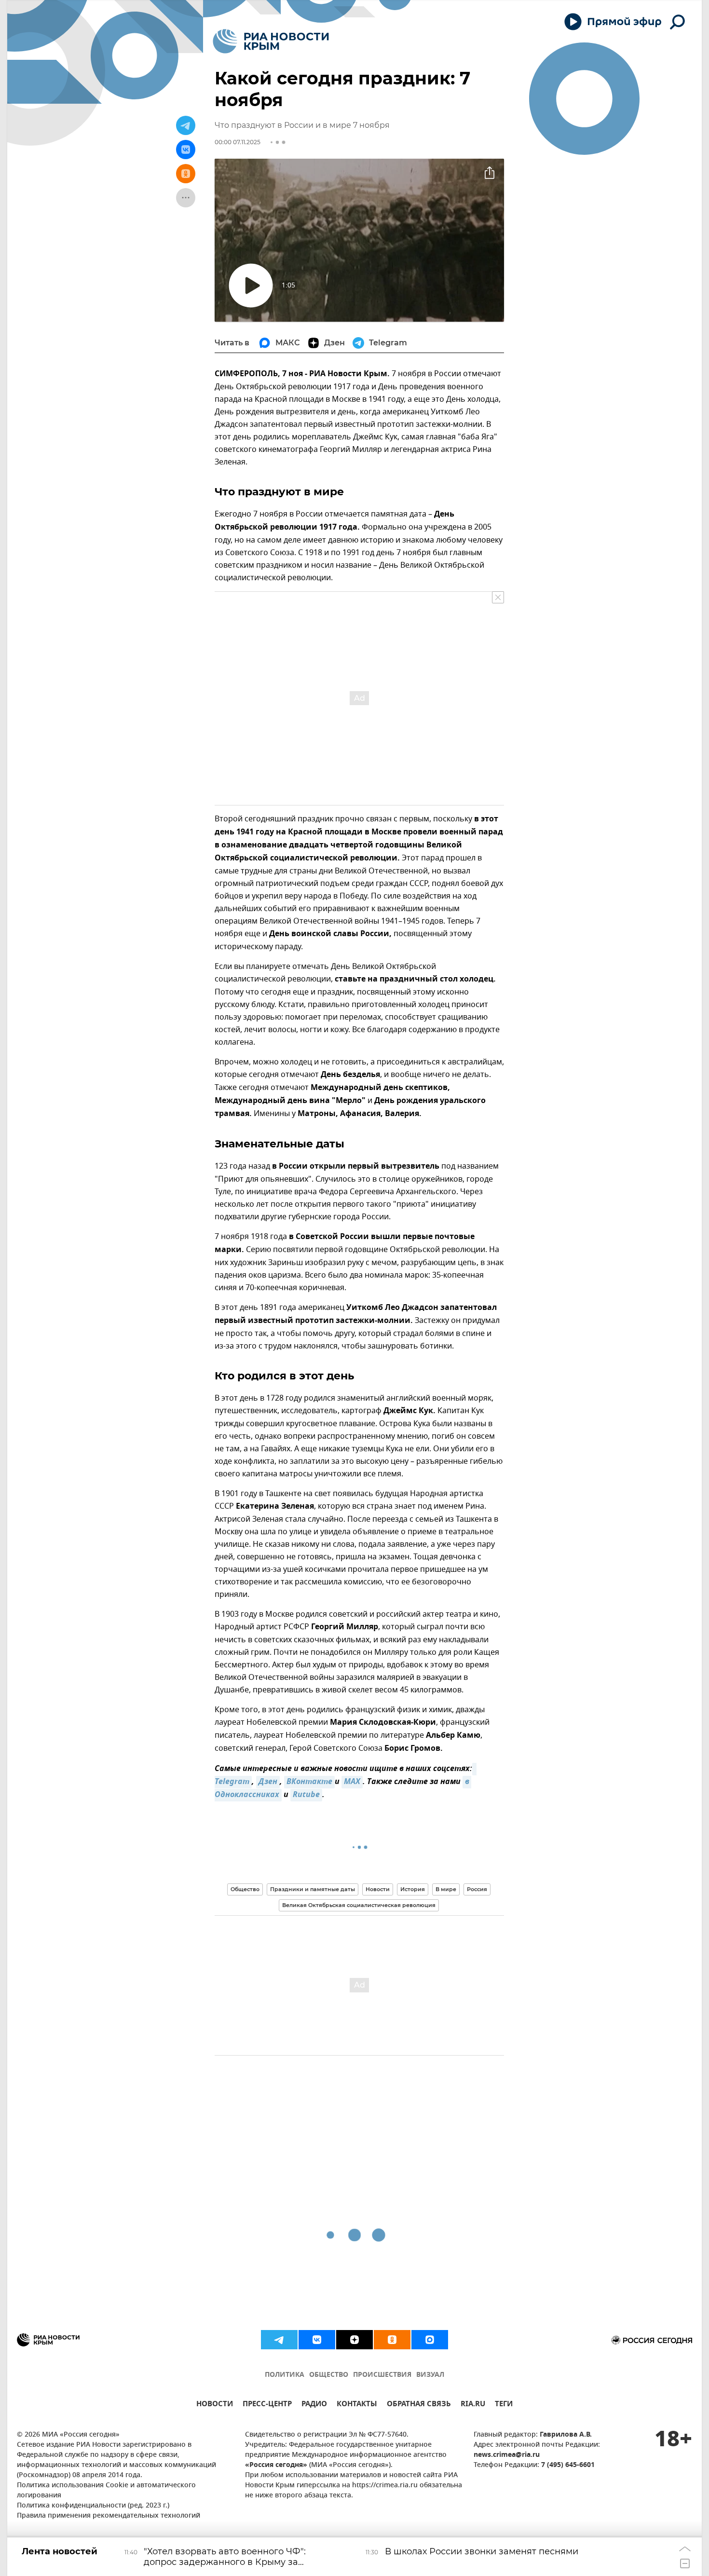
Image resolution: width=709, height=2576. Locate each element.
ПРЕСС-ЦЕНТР (267, 2405)
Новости (378, 1889)
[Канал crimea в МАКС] (430, 2340)
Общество (245, 1889)
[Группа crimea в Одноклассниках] (392, 2340)
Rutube (306, 1795)
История (413, 1889)
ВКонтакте (309, 1782)
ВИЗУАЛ (430, 2375)
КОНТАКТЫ (357, 2405)
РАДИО (314, 2405)
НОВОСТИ (215, 2405)
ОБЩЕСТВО (329, 2375)
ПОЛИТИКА (285, 2375)
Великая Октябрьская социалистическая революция (359, 1905)
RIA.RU (473, 2405)
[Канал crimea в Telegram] (279, 2340)
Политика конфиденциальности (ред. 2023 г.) (93, 2506)
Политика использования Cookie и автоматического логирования (106, 2491)
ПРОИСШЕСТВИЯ (382, 2375)
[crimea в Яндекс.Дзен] (354, 2340)
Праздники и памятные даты (313, 1889)
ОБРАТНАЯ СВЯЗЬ (419, 2405)
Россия (477, 1889)
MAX (352, 1782)
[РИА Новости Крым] (271, 41)
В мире (446, 1889)
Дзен (268, 1782)
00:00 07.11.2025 (238, 142)
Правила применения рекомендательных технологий (109, 2516)
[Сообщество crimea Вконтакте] (317, 2340)
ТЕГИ (504, 2405)
